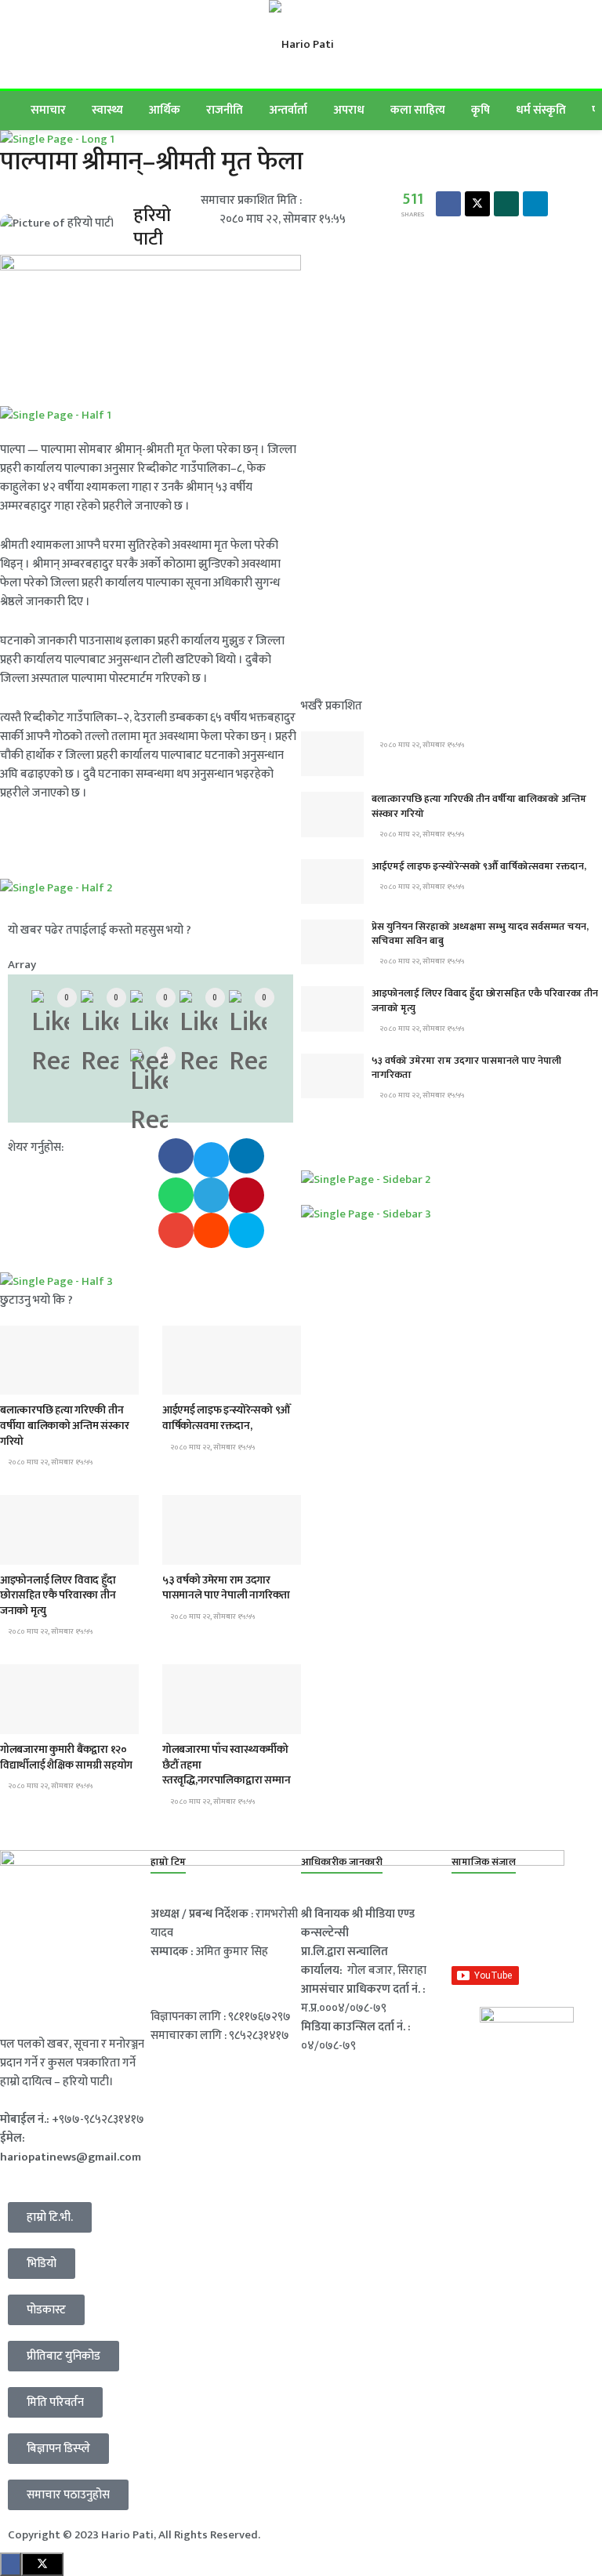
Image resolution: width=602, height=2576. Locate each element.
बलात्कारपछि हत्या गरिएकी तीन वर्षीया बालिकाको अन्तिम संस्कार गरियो (65, 1425)
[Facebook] (471, 1925)
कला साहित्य (418, 110)
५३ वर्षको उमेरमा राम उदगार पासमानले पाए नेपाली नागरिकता (226, 1588)
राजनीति (225, 110)
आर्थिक (165, 110)
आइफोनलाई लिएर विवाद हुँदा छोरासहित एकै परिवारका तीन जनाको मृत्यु (58, 1595)
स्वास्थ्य (107, 110)
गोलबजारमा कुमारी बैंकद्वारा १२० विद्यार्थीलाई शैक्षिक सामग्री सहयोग (66, 1757)
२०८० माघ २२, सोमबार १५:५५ (49, 1462)
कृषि (481, 110)
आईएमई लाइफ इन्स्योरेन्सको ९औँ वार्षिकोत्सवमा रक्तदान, (226, 1418)
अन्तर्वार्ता (288, 110)
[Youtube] (571, 1925)
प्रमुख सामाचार (38, 1380)
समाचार (48, 110)
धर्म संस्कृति (541, 110)
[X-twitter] (521, 1925)
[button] (176, 1156)
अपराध (349, 110)
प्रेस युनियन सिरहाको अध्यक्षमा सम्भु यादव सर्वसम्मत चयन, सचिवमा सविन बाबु (480, 934)
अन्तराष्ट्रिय (31, 1550)
